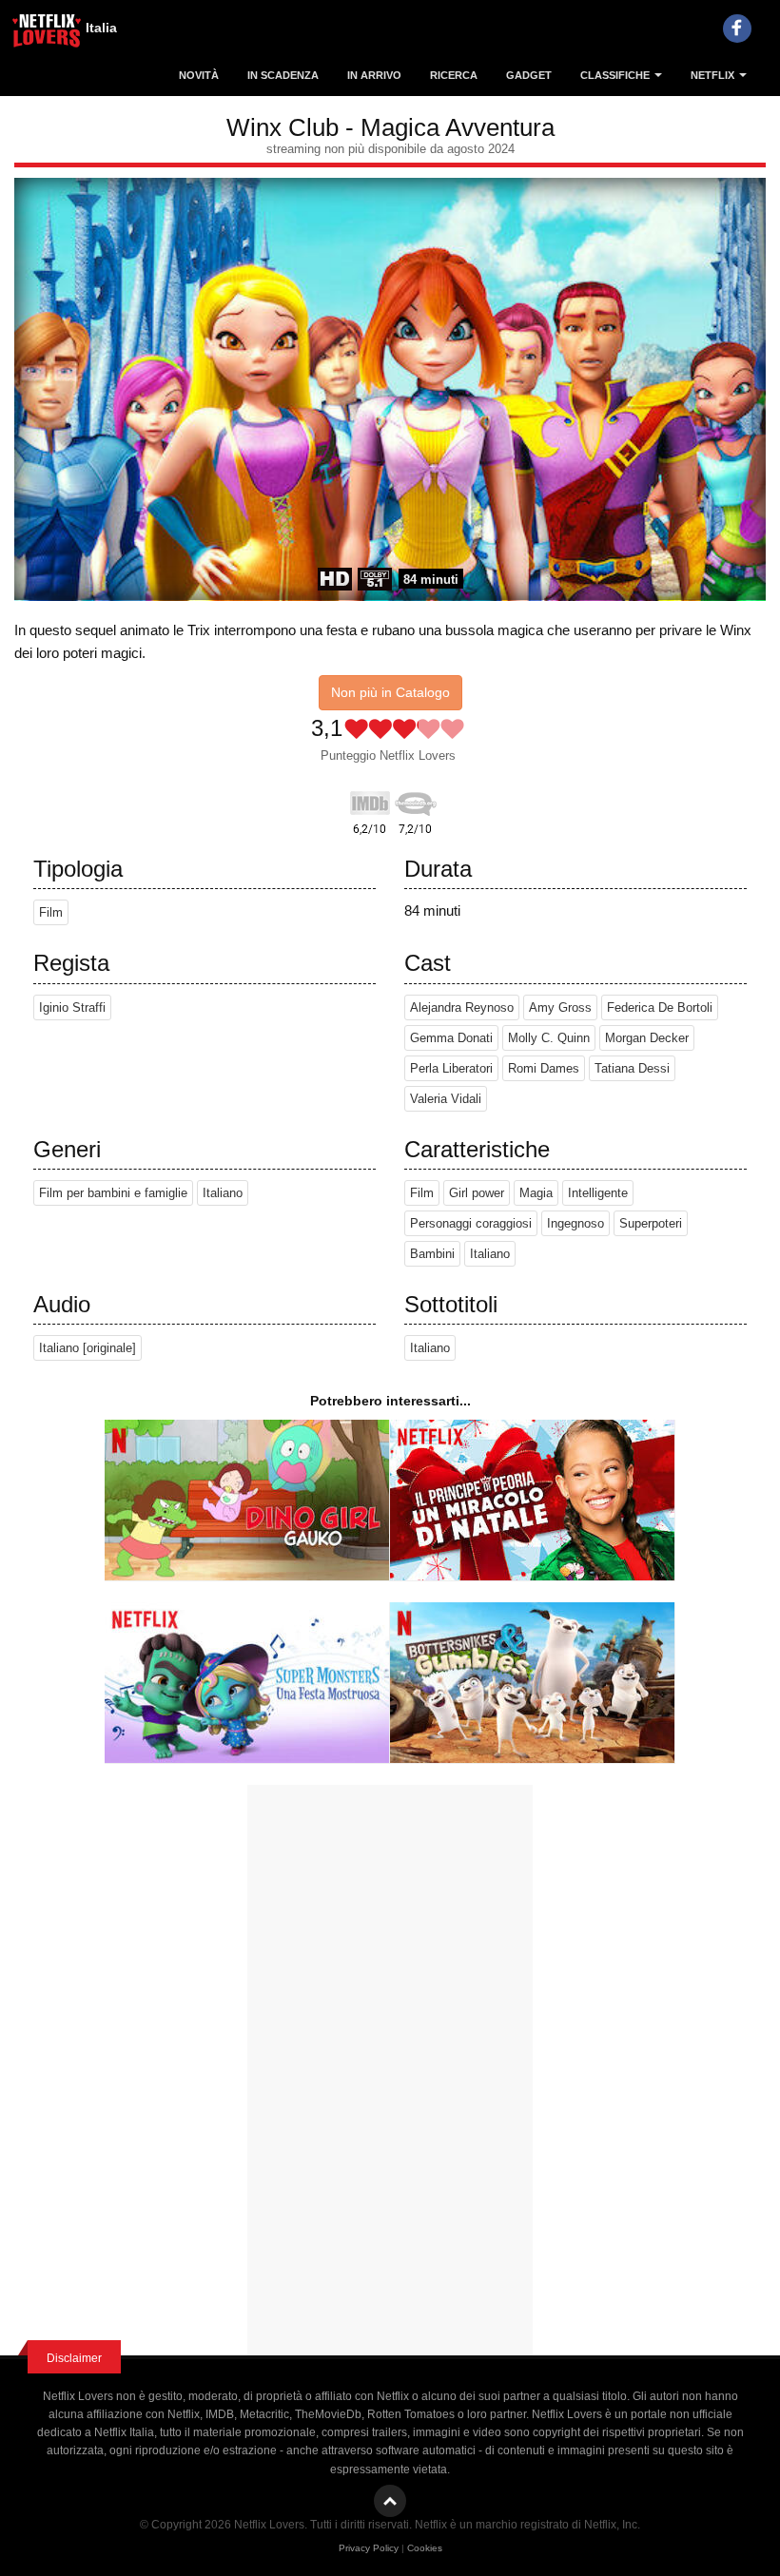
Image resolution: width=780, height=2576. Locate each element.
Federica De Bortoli (660, 1007)
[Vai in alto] (390, 2501)
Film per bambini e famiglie (113, 1193)
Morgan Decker (647, 1038)
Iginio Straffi (72, 1007)
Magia (536, 1193)
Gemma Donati (451, 1038)
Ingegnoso (575, 1223)
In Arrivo (374, 75)
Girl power (477, 1193)
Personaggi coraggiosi (471, 1223)
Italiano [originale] (88, 1348)
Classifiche (616, 75)
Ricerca (454, 75)
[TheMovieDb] (416, 800)
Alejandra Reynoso (462, 1007)
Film (51, 912)
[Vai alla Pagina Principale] (48, 33)
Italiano (223, 1193)
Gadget (529, 75)
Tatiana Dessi (632, 1068)
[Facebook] (737, 29)
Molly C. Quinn (549, 1038)
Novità (199, 75)
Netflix (714, 75)
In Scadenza (283, 75)
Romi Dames (544, 1068)
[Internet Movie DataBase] (370, 800)
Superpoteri (651, 1223)
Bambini (432, 1254)
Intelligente (598, 1193)
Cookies (425, 2548)
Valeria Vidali (446, 1099)
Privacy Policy (369, 2548)
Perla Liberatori (451, 1068)
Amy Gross (560, 1007)
